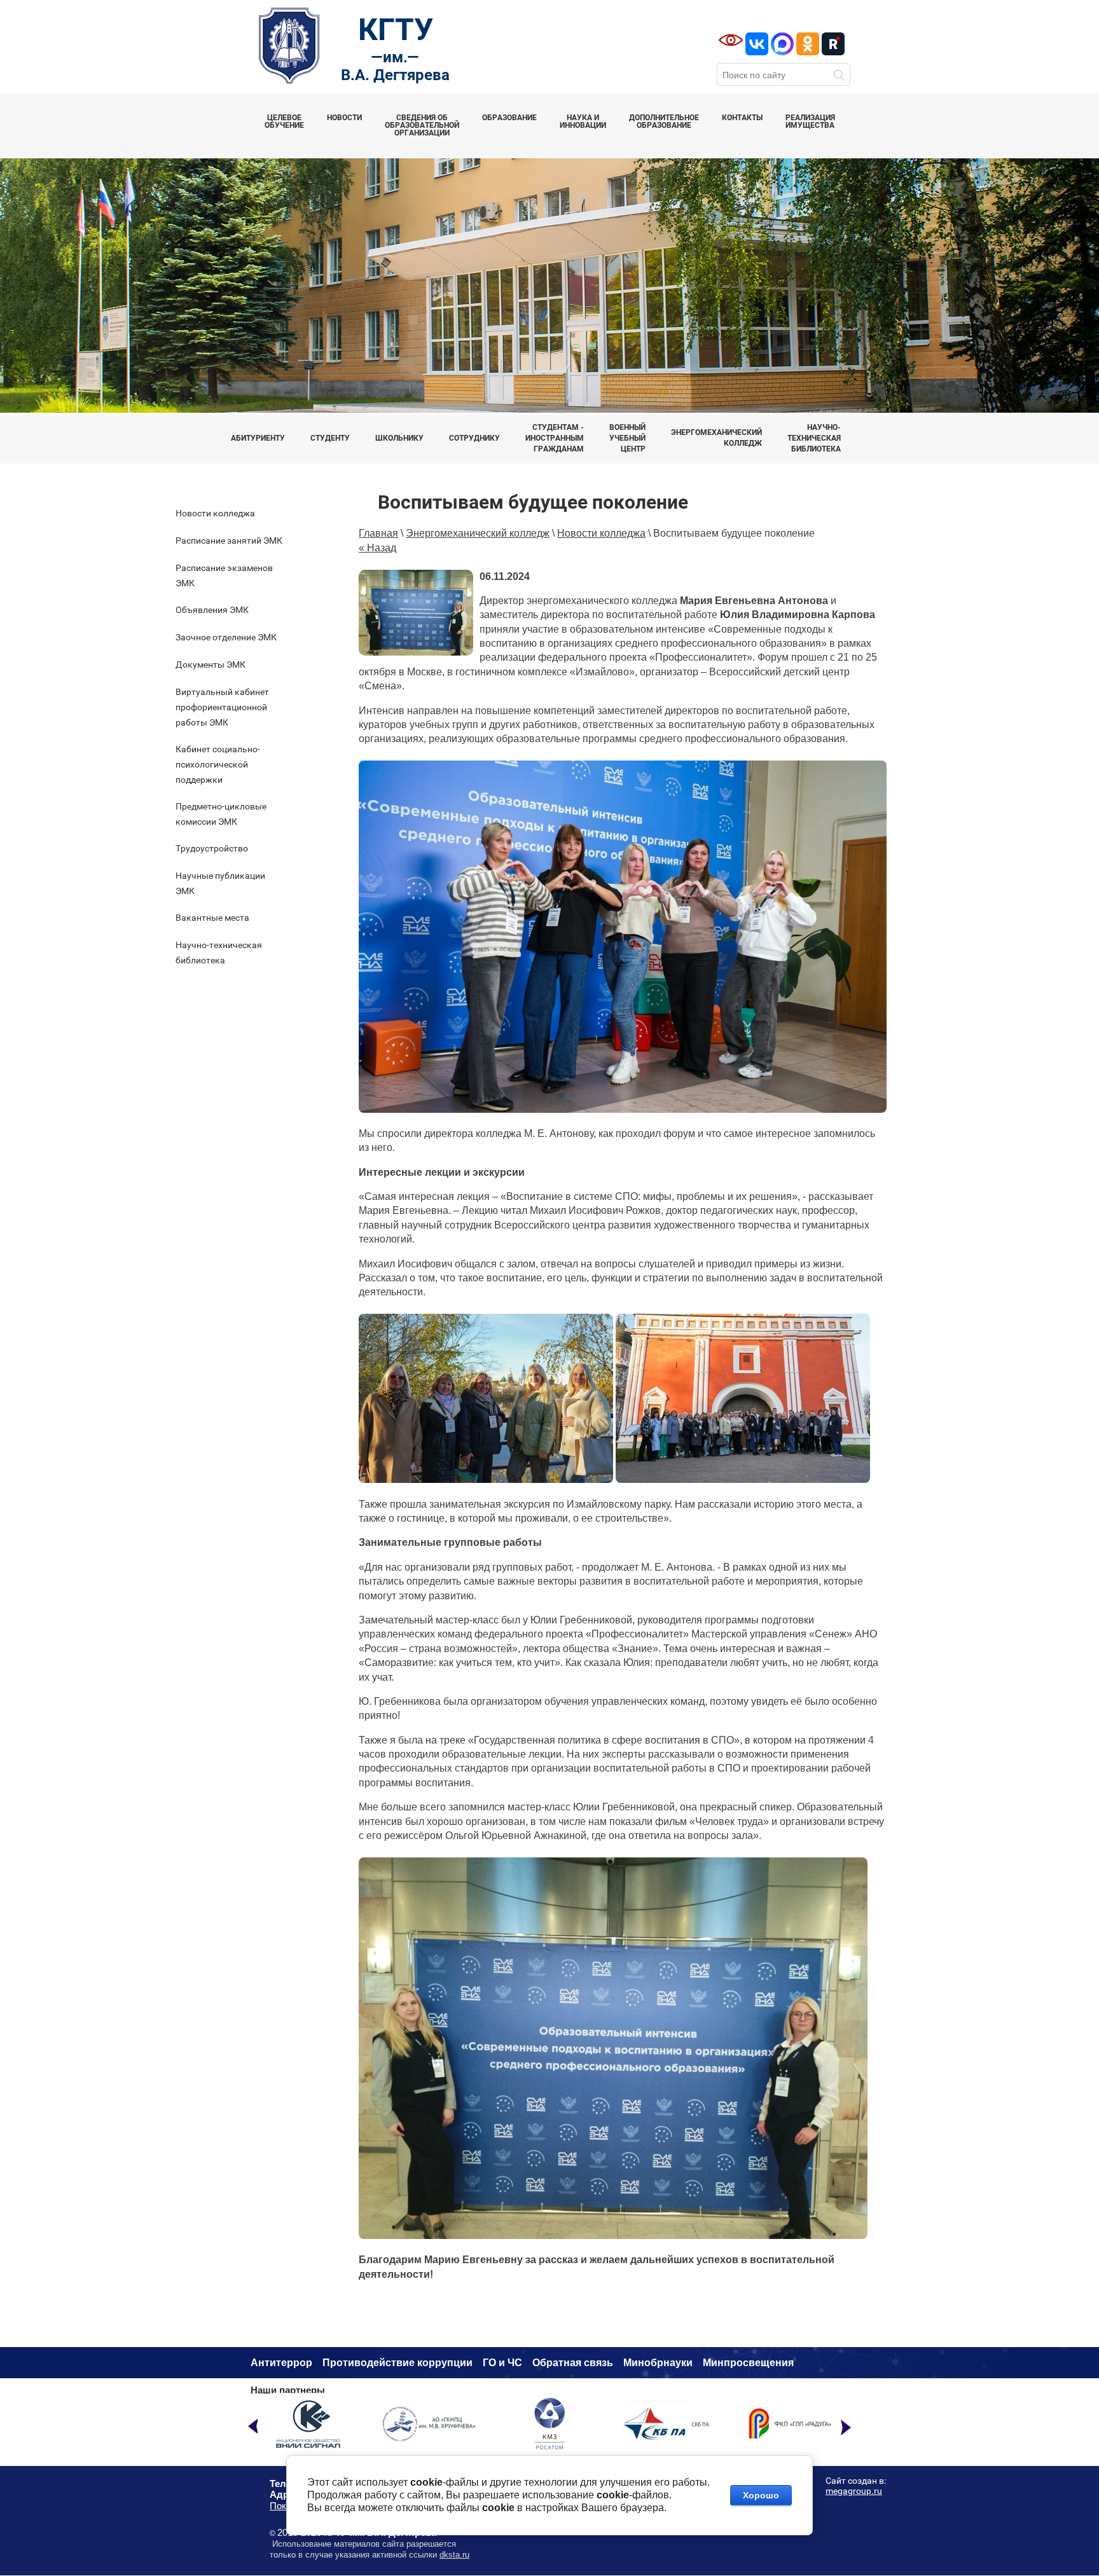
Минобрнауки (658, 2363)
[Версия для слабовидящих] (731, 40)
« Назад (377, 548)
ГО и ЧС (502, 2363)
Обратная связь (573, 2363)
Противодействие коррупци (394, 2363)
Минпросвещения (748, 2363)
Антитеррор (281, 2363)
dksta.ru (454, 2555)
